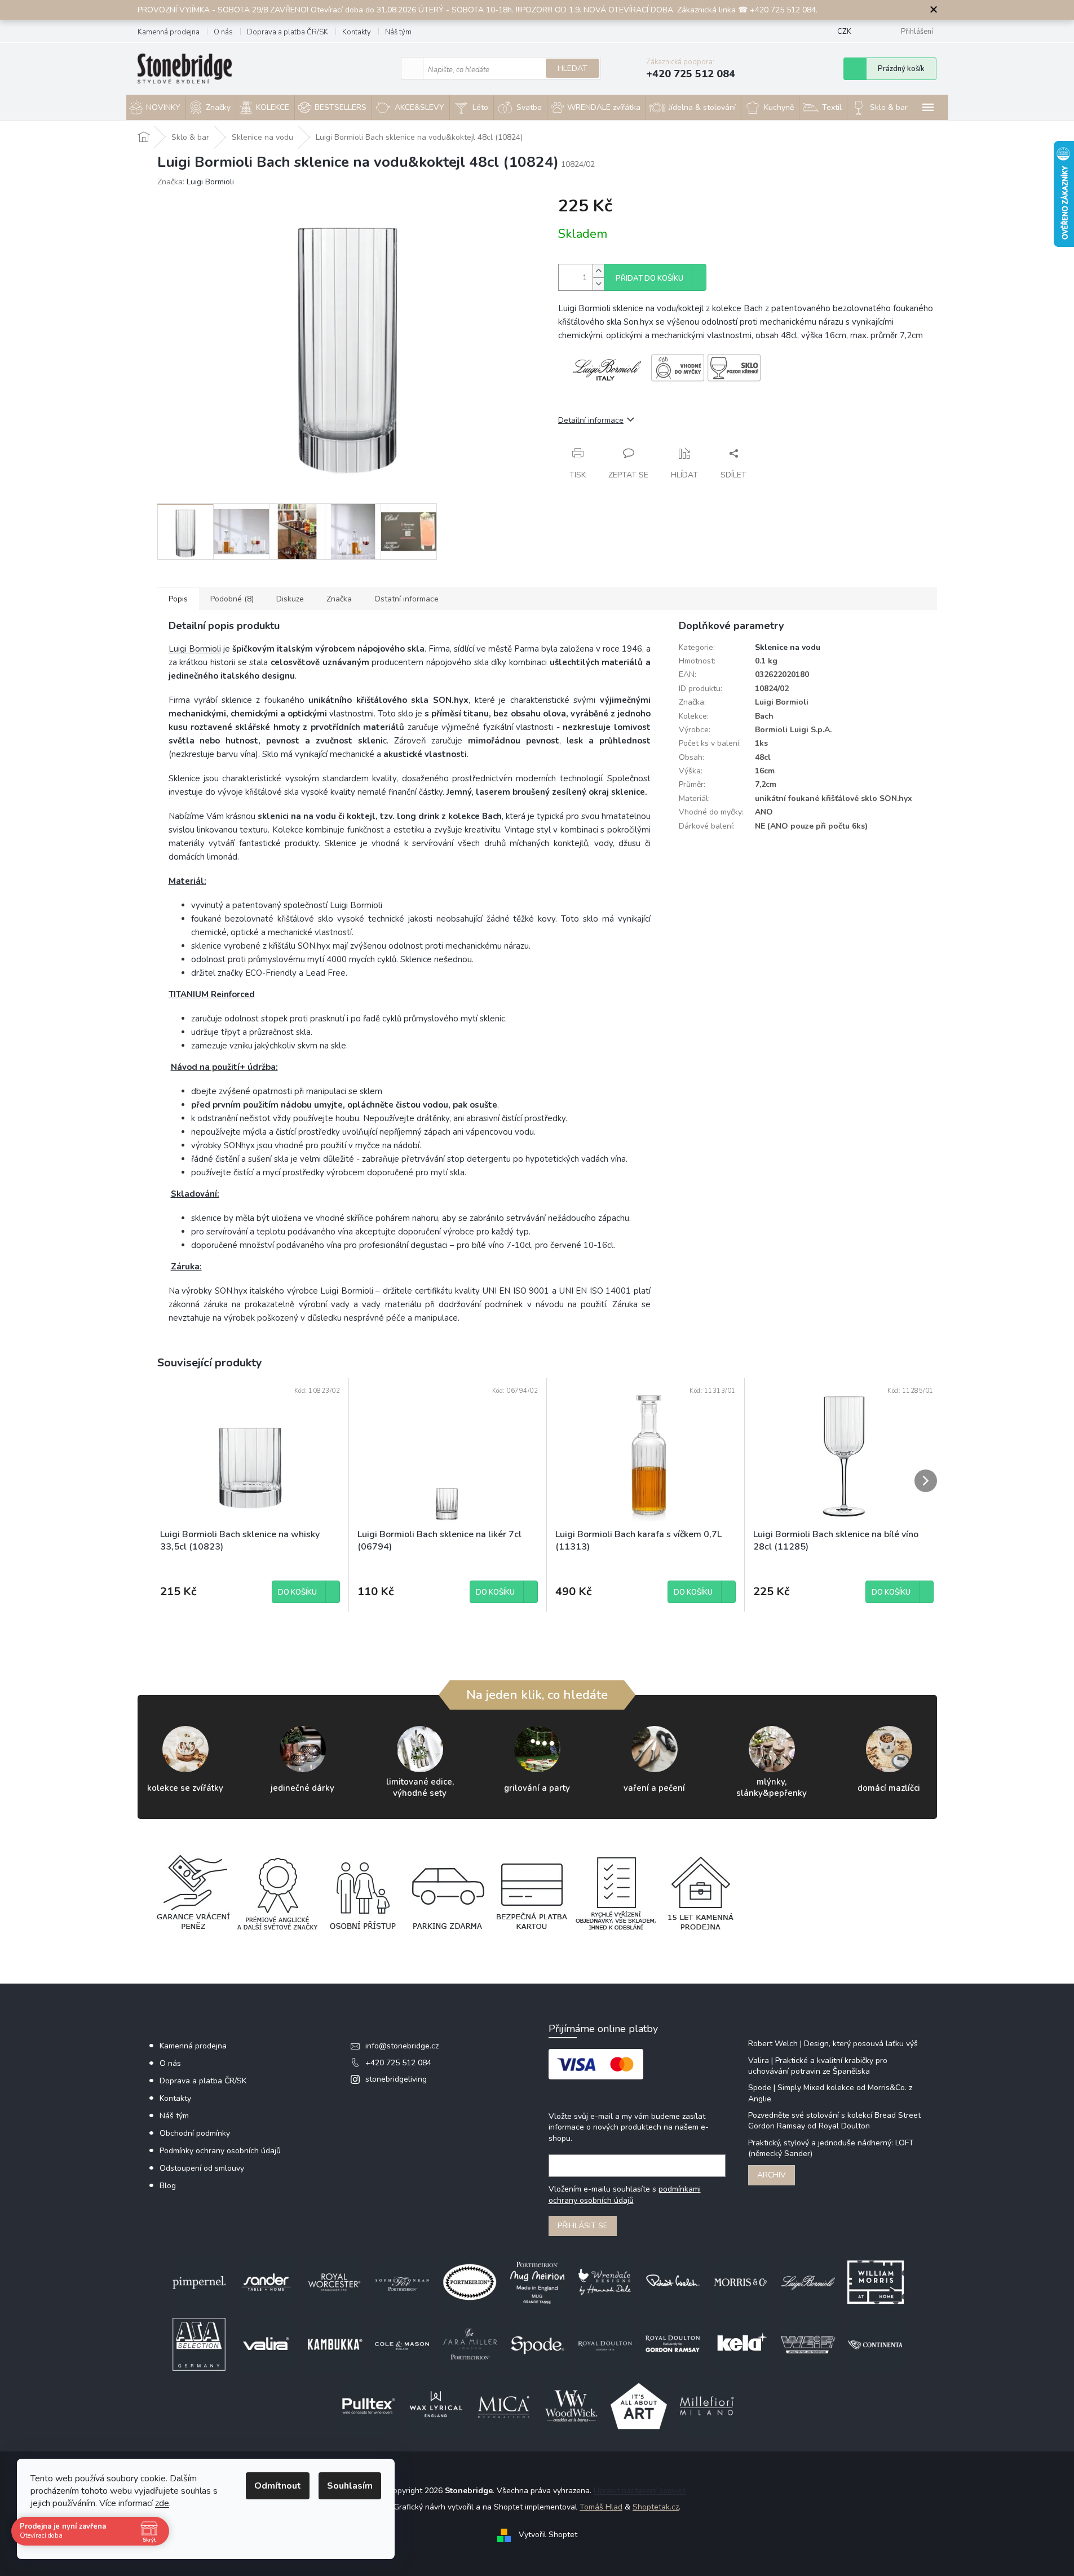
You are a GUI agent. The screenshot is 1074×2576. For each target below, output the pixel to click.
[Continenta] (876, 2343)
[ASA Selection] (199, 2343)
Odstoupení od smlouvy (202, 2168)
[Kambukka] (334, 2343)
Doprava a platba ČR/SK (288, 32)
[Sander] (267, 2281)
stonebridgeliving (396, 2079)
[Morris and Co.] (740, 2281)
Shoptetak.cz (656, 2507)
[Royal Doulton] (605, 2343)
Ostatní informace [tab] (406, 599)
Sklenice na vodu (788, 647)
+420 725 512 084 (398, 2063)
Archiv (772, 2175)
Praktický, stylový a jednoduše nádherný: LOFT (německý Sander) (831, 2148)
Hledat (573, 68)
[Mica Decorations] (503, 2405)
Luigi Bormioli (195, 649)
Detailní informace (591, 420)
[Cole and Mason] (402, 2343)
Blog (168, 2186)
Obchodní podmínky (195, 2133)
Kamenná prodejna (169, 32)
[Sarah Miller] (470, 2343)
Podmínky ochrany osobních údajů (220, 2151)
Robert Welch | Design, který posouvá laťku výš (833, 2044)
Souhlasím (350, 2486)
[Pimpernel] (199, 2281)
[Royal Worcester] (334, 2281)
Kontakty (357, 32)
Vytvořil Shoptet (548, 2535)
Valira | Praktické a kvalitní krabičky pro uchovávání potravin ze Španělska (818, 2066)
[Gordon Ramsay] (673, 2343)
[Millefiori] (706, 2405)
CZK (844, 32)
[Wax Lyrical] (436, 2405)
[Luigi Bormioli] (808, 2281)
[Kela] (740, 2343)
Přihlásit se (583, 2226)
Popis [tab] (178, 599)
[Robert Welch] (673, 2281)
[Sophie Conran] (402, 2281)
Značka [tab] (339, 599)
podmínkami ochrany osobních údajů (625, 2195)
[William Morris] (876, 2281)
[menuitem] (156, 108)
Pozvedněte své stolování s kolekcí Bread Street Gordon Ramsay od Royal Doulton (834, 2121)
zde (162, 2503)
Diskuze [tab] (290, 599)
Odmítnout (278, 2486)
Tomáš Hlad (601, 2507)
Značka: (196, 182)
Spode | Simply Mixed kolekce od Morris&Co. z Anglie (830, 2093)
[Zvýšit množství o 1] (598, 271)
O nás (223, 32)
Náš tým (398, 32)
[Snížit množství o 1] (598, 284)
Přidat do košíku (649, 278)
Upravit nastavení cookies (640, 2491)
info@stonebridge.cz (402, 2046)
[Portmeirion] (470, 2281)
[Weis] (808, 2343)
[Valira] (267, 2343)
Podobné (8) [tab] (232, 599)
